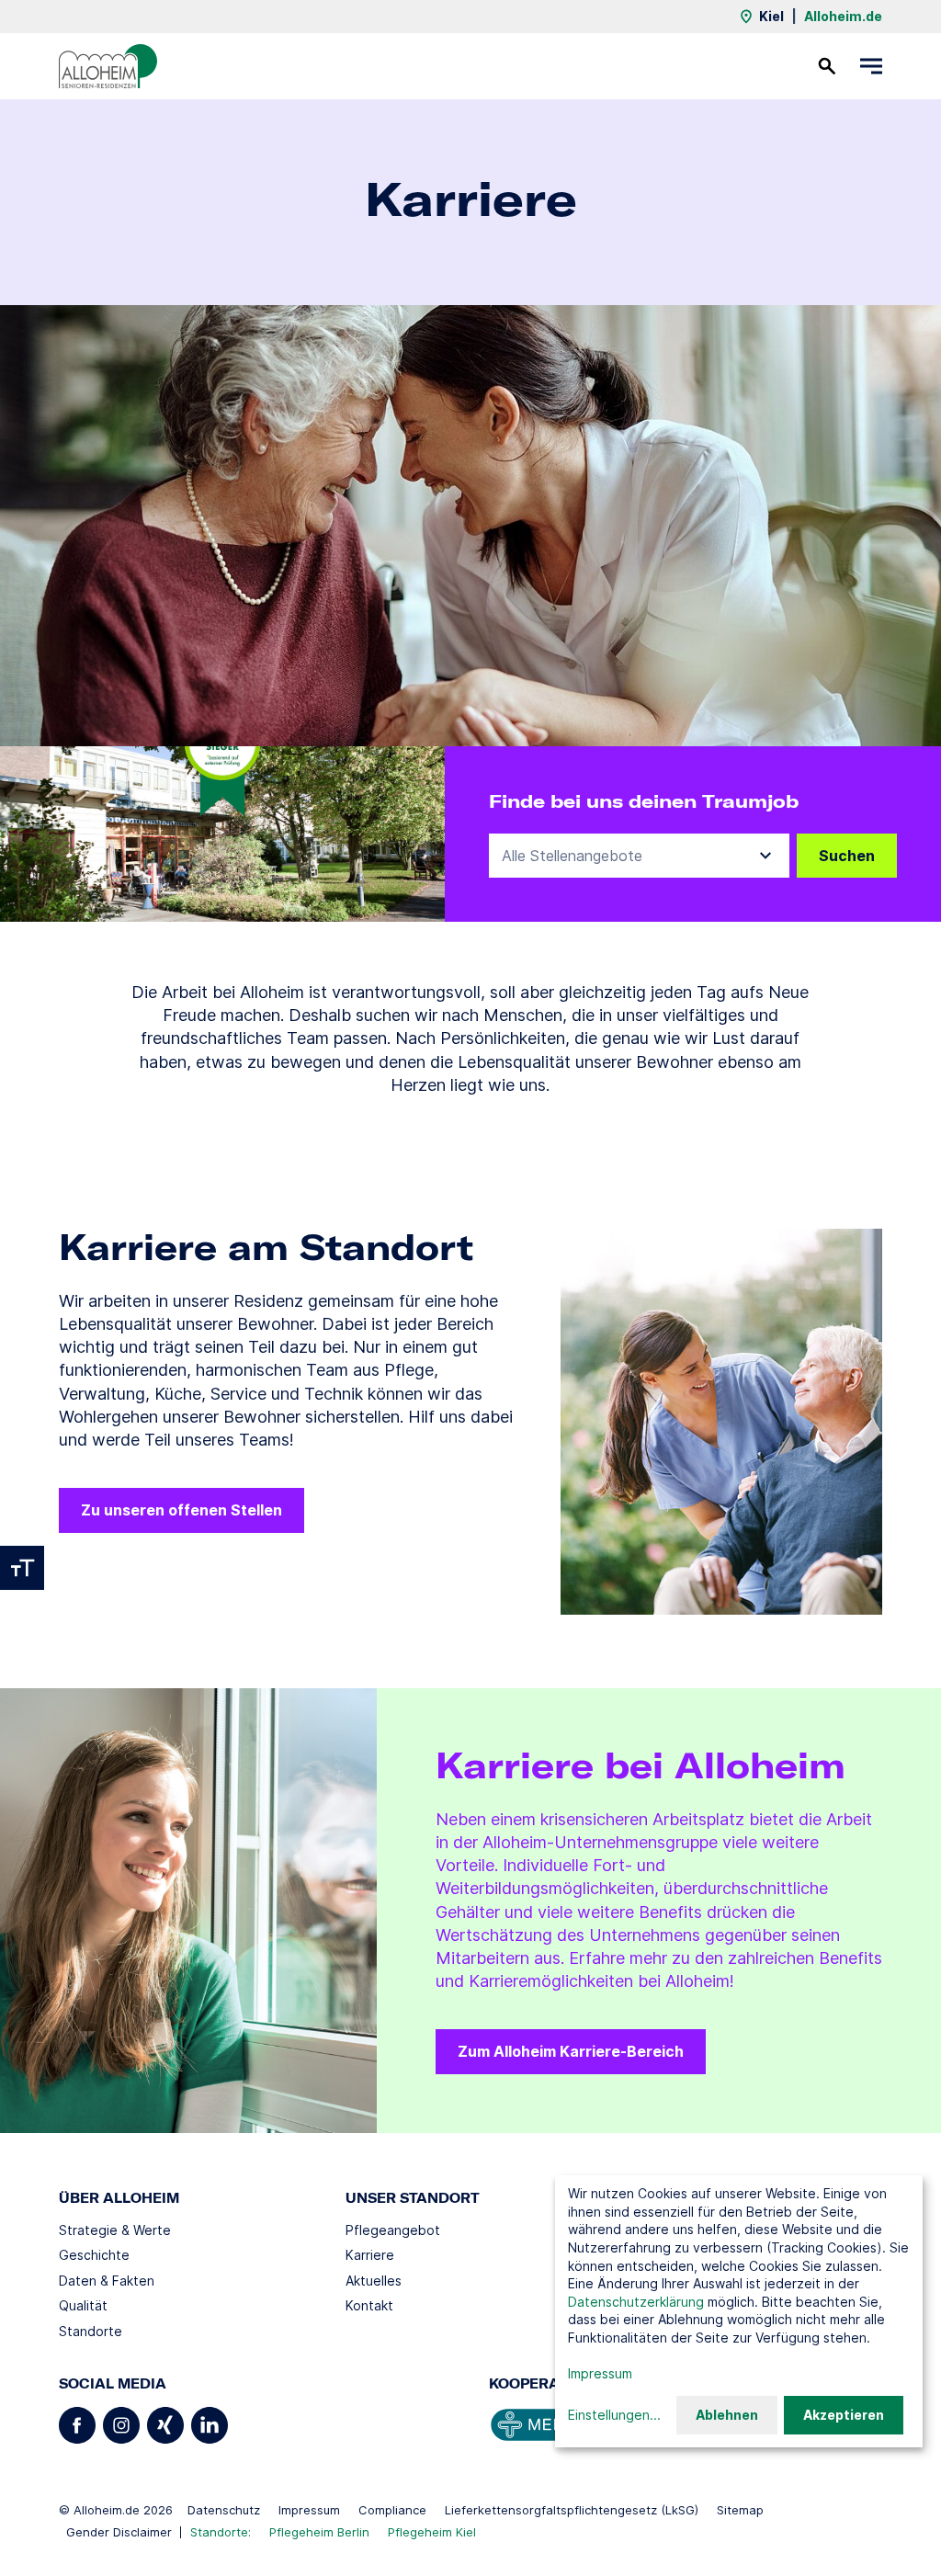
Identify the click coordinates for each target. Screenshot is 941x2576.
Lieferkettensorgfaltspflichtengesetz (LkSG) (572, 2510)
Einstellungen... (614, 2415)
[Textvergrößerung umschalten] (22, 1568)
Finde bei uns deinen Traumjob (644, 801)
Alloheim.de (843, 16)
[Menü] (871, 66)
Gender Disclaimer (119, 2532)
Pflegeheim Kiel (432, 2532)
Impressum (309, 2510)
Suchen (847, 856)
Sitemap (740, 2510)
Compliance (392, 2510)
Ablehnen (727, 2415)
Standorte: (221, 2532)
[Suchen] (827, 66)
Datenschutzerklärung (636, 2302)
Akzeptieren (844, 2415)
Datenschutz (224, 2510)
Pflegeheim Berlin (319, 2532)
